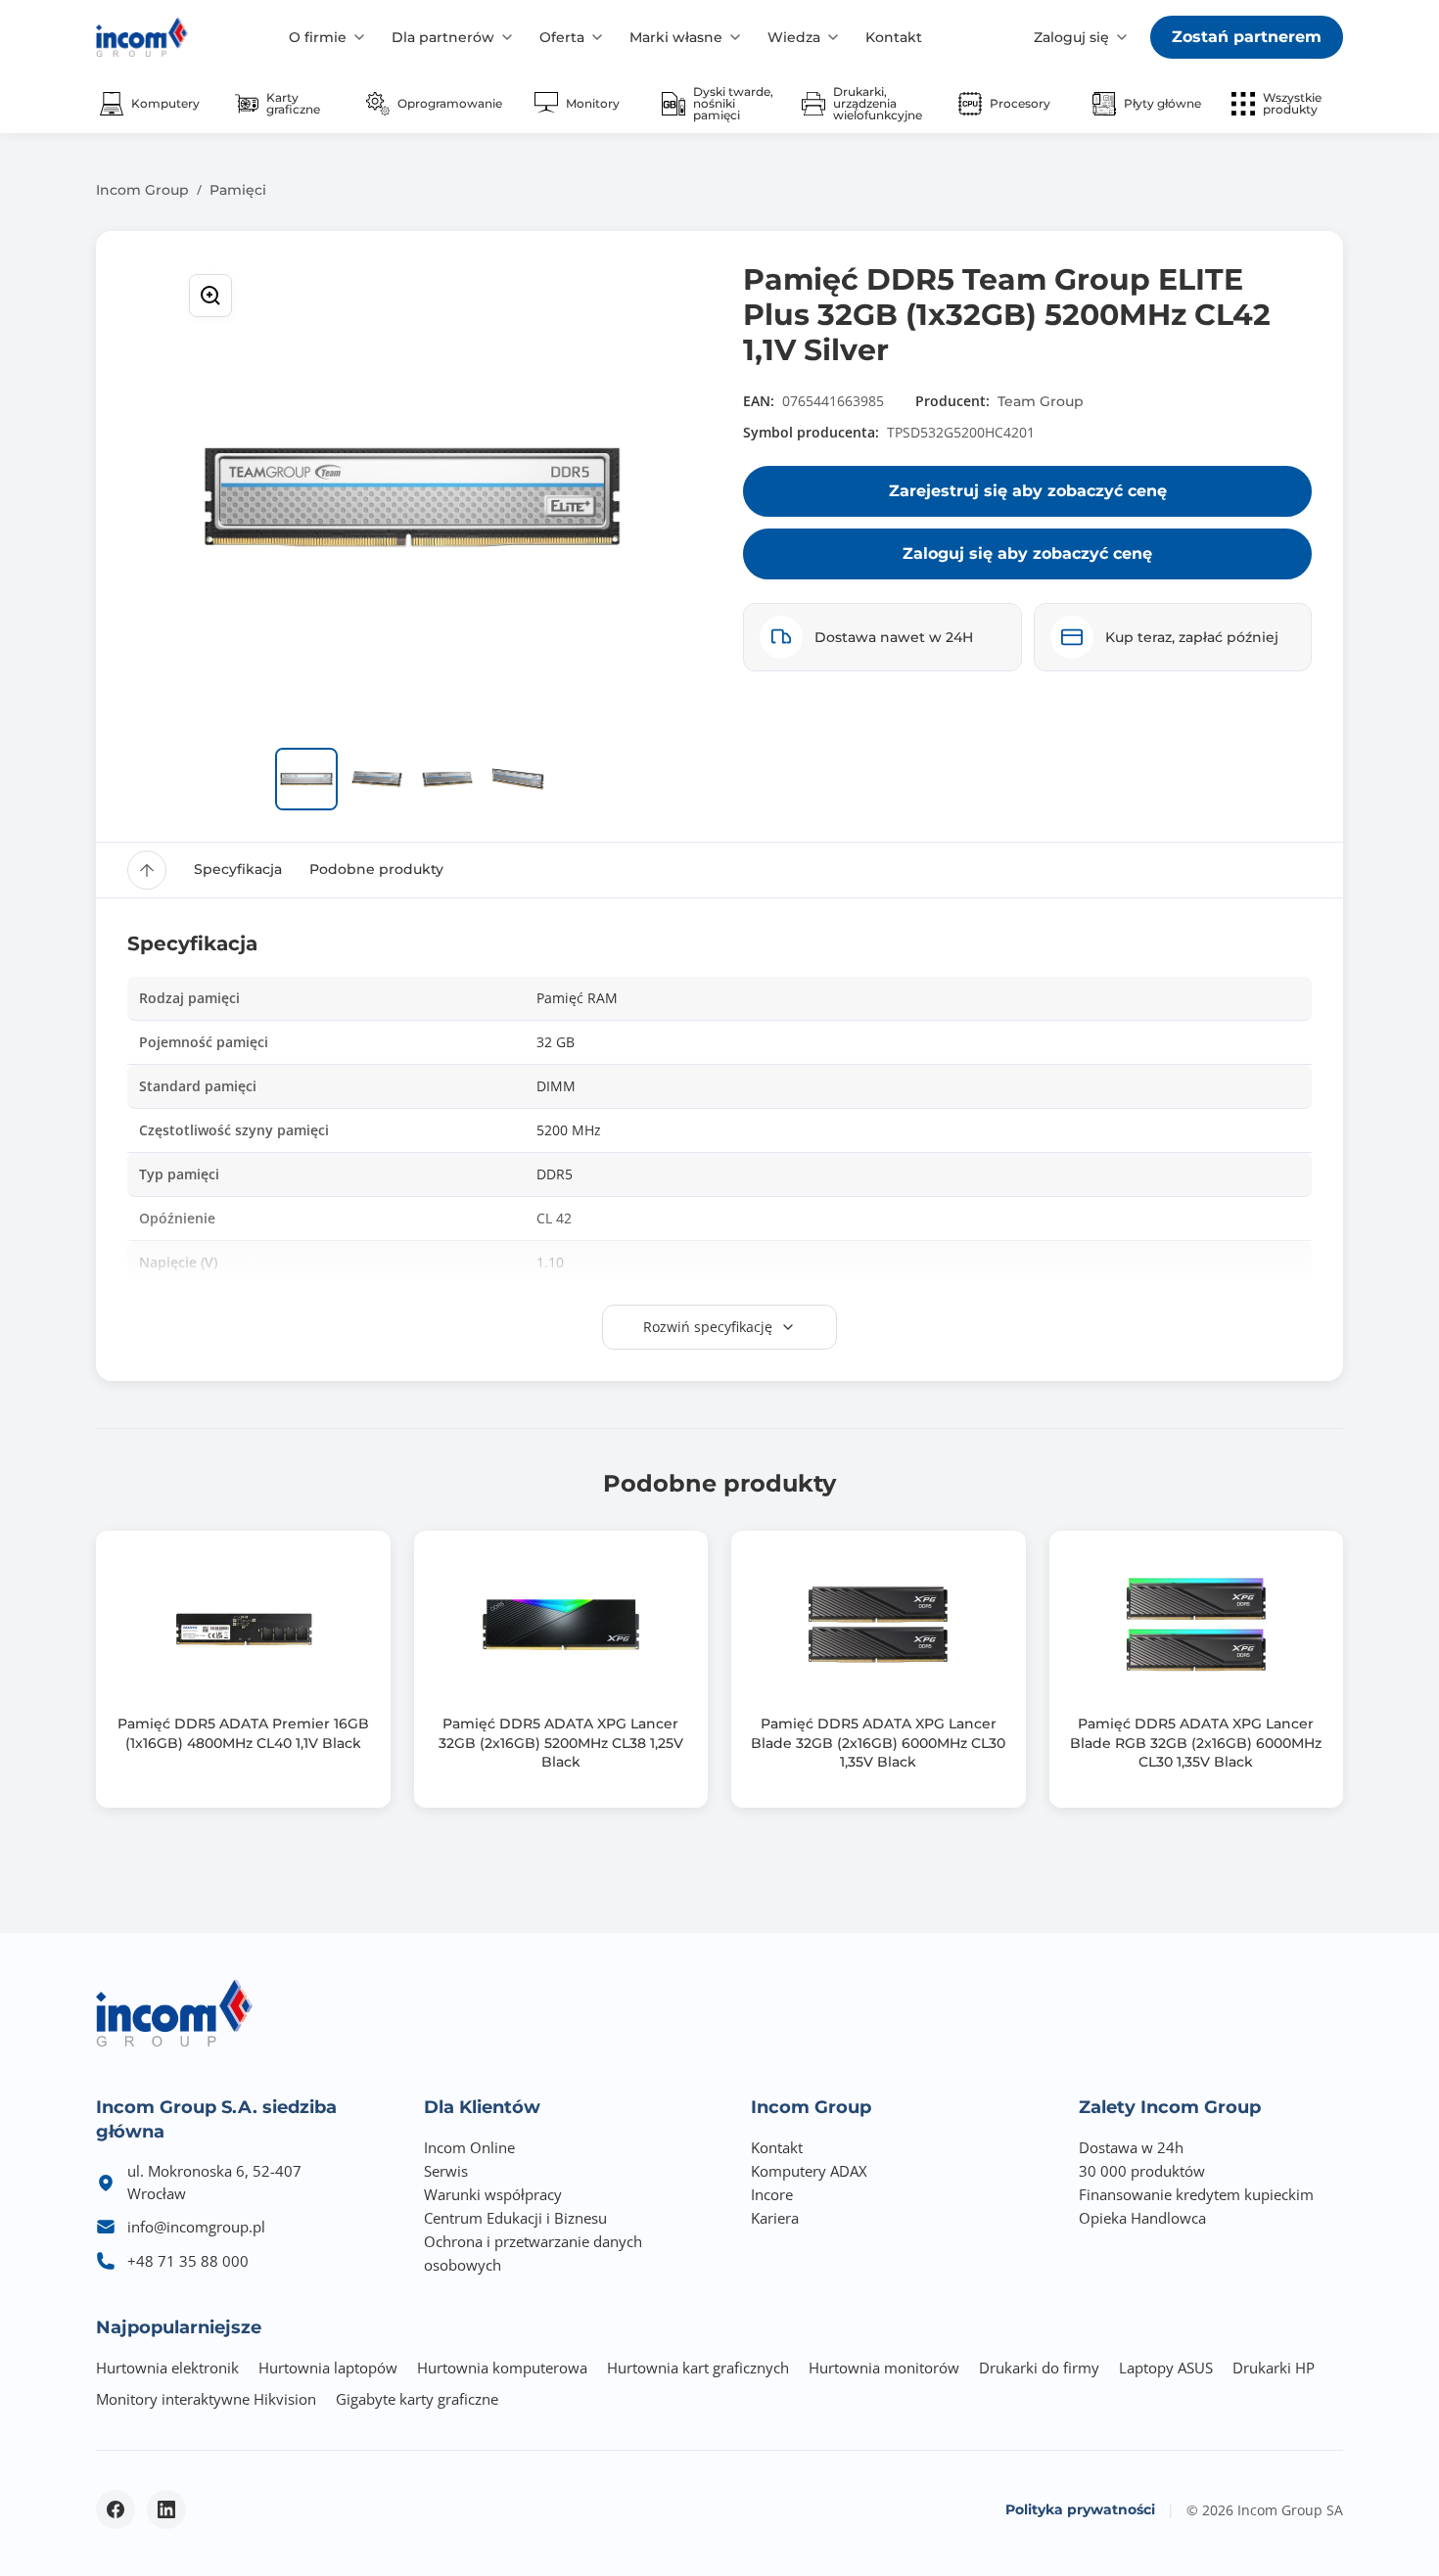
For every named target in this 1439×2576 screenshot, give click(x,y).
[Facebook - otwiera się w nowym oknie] (116, 2509)
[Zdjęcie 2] (377, 779)
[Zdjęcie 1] (306, 779)
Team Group (1041, 401)
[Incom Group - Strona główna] (142, 37)
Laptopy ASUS (1166, 2368)
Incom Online (469, 2147)
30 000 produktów (1142, 2171)
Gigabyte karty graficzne (417, 2399)
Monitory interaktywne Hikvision (206, 2399)
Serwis (446, 2171)
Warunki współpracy (493, 2194)
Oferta (562, 37)
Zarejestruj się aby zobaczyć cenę (1028, 491)
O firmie (318, 37)
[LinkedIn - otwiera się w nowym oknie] (166, 2509)
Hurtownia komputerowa (502, 2368)
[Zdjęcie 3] (447, 779)
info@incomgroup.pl (196, 2227)
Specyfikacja (238, 869)
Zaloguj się (1071, 37)
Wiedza (794, 37)
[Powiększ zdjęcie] (210, 296)
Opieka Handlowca (1142, 2218)
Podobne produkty (376, 869)
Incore (772, 2194)
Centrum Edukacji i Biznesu (515, 2218)
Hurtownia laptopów (328, 2368)
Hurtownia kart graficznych (698, 2368)
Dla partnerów (443, 37)
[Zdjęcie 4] (518, 779)
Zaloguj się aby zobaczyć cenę (1027, 553)
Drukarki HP (1274, 2368)
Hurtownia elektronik (167, 2368)
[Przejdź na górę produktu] (147, 870)
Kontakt (894, 37)
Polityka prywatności (1080, 2509)
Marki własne (676, 37)
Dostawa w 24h (1131, 2147)
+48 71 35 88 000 (188, 2261)
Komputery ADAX (809, 2171)
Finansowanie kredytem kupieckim (1196, 2194)
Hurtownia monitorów (884, 2368)
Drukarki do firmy (1039, 2368)
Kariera (775, 2218)
